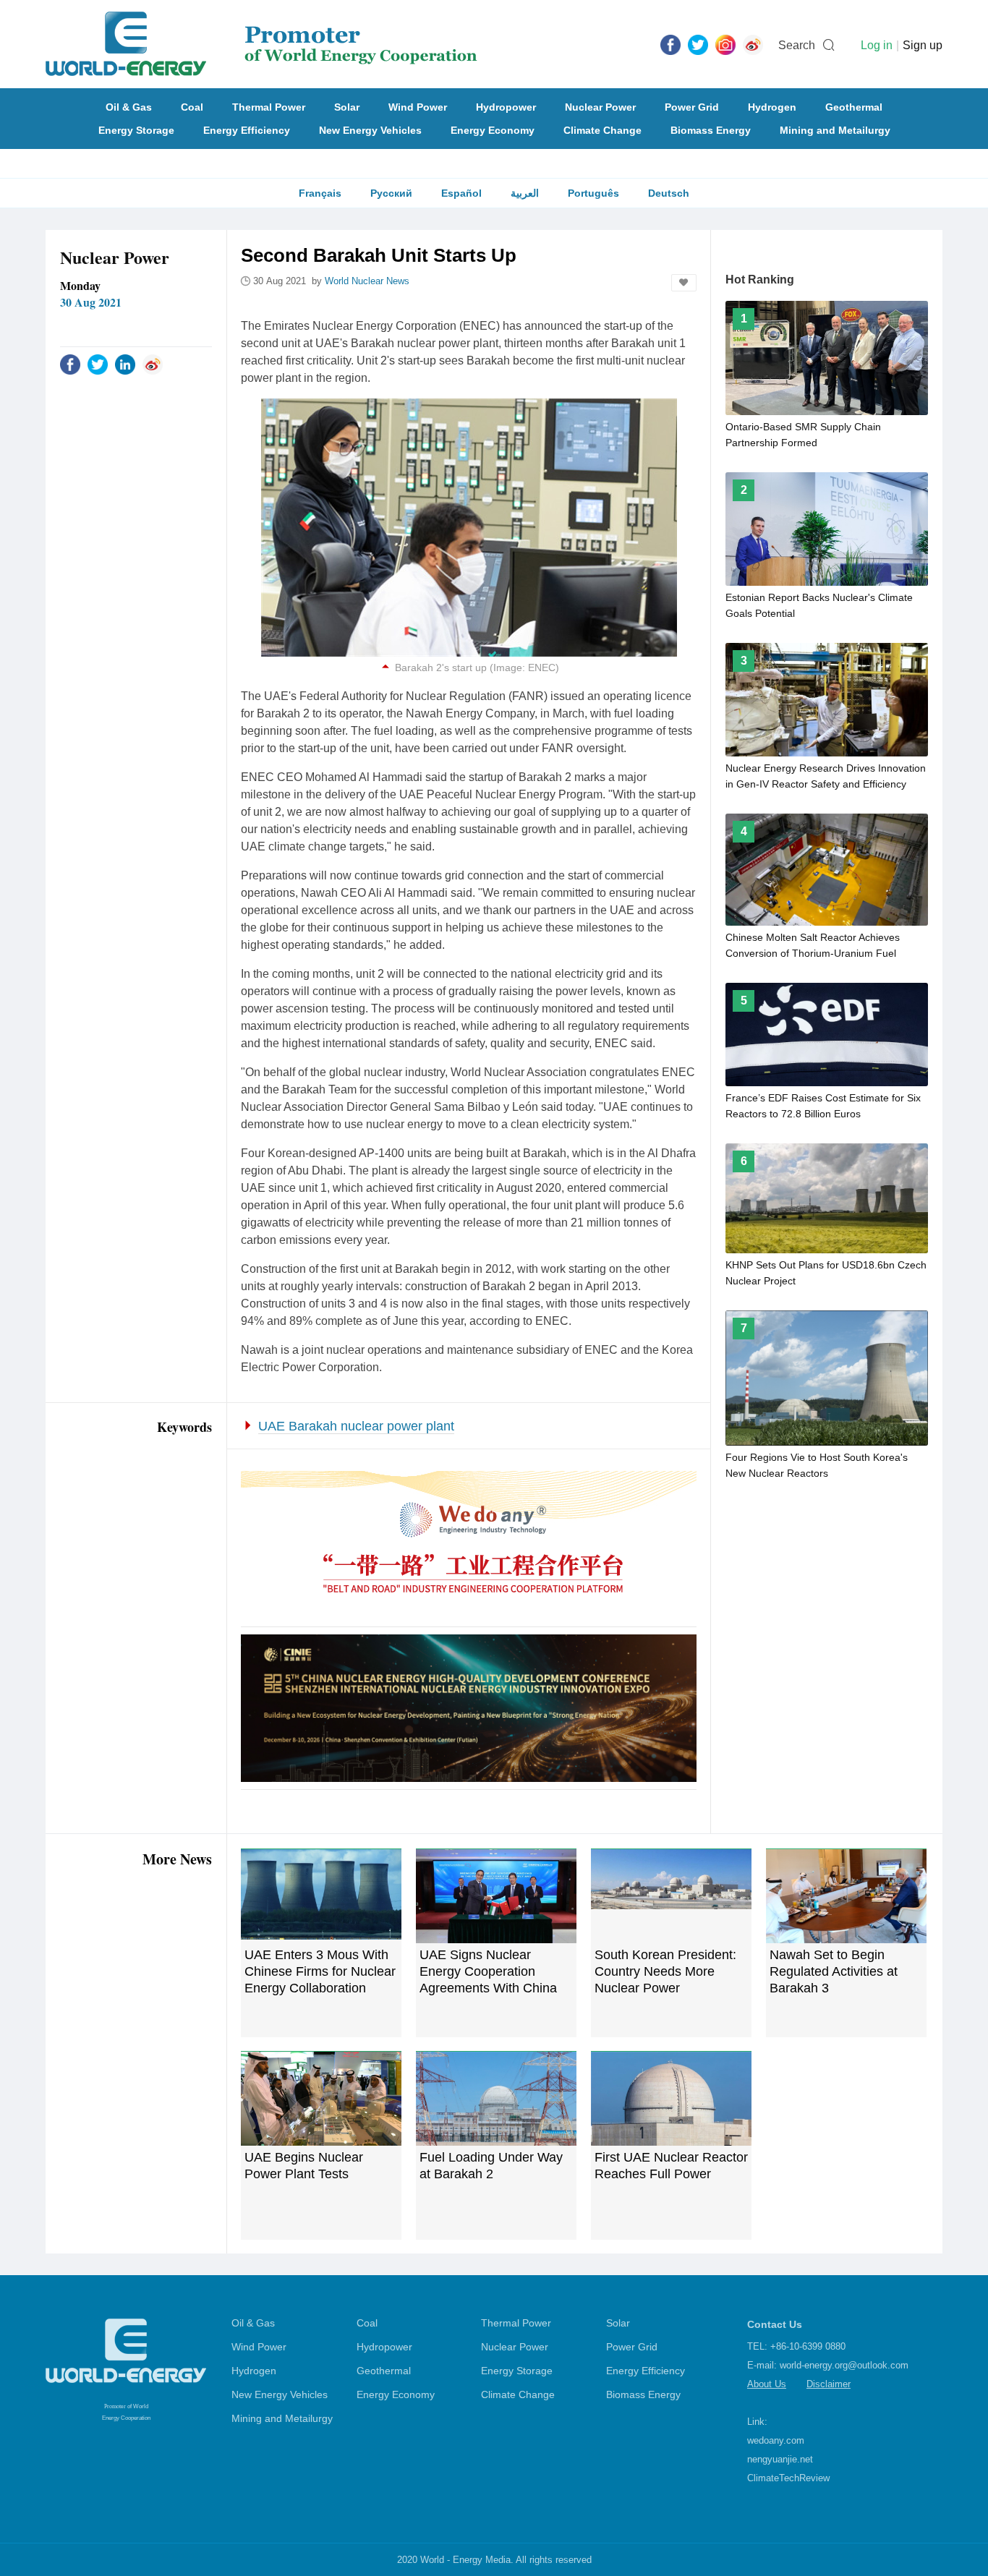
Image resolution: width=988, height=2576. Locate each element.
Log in (877, 45)
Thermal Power (269, 107)
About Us (767, 2384)
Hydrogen (772, 107)
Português (593, 193)
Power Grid (692, 107)
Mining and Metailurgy (835, 130)
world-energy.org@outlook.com (844, 2365)
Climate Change (602, 130)
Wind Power (418, 107)
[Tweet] (698, 44)
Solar (347, 107)
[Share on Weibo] (153, 364)
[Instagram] (725, 44)
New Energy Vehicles (370, 130)
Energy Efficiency (247, 130)
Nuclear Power (600, 107)
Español (461, 193)
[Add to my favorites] (684, 283)
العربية (525, 193)
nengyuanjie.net (780, 2459)
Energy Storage (136, 130)
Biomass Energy (711, 130)
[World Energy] (261, 44)
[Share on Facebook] (70, 364)
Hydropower (506, 107)
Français (320, 193)
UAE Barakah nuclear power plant (356, 1426)
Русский (391, 193)
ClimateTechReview (788, 2478)
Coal (192, 107)
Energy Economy (493, 130)
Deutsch (669, 193)
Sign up (923, 45)
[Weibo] (753, 44)
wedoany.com (776, 2440)
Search (797, 45)
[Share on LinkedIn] (125, 364)
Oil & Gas (129, 107)
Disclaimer (829, 2384)
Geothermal (854, 107)
